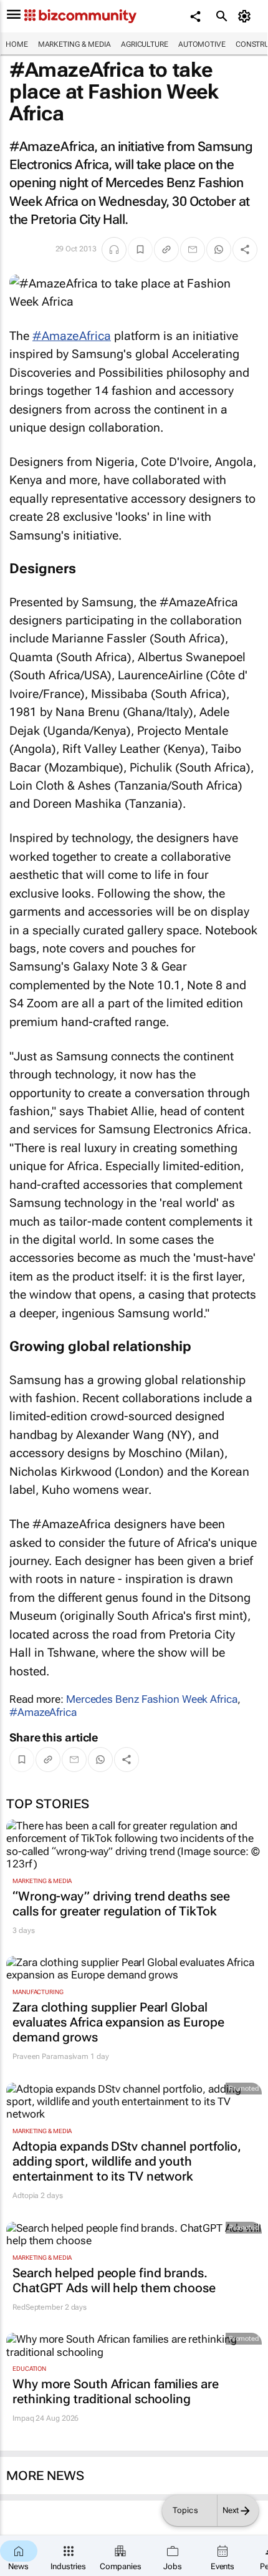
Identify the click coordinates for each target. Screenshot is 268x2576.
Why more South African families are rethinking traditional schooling (116, 2391)
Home (17, 44)
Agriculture (145, 44)
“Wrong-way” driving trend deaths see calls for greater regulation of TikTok (121, 1904)
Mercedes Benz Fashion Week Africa (152, 1699)
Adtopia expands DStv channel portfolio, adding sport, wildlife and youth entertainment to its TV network (127, 2161)
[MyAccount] (246, 16)
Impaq (23, 2418)
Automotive (202, 44)
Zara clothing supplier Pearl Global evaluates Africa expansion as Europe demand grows (118, 2022)
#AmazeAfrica (72, 336)
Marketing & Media (74, 44)
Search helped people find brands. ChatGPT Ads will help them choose (114, 2280)
